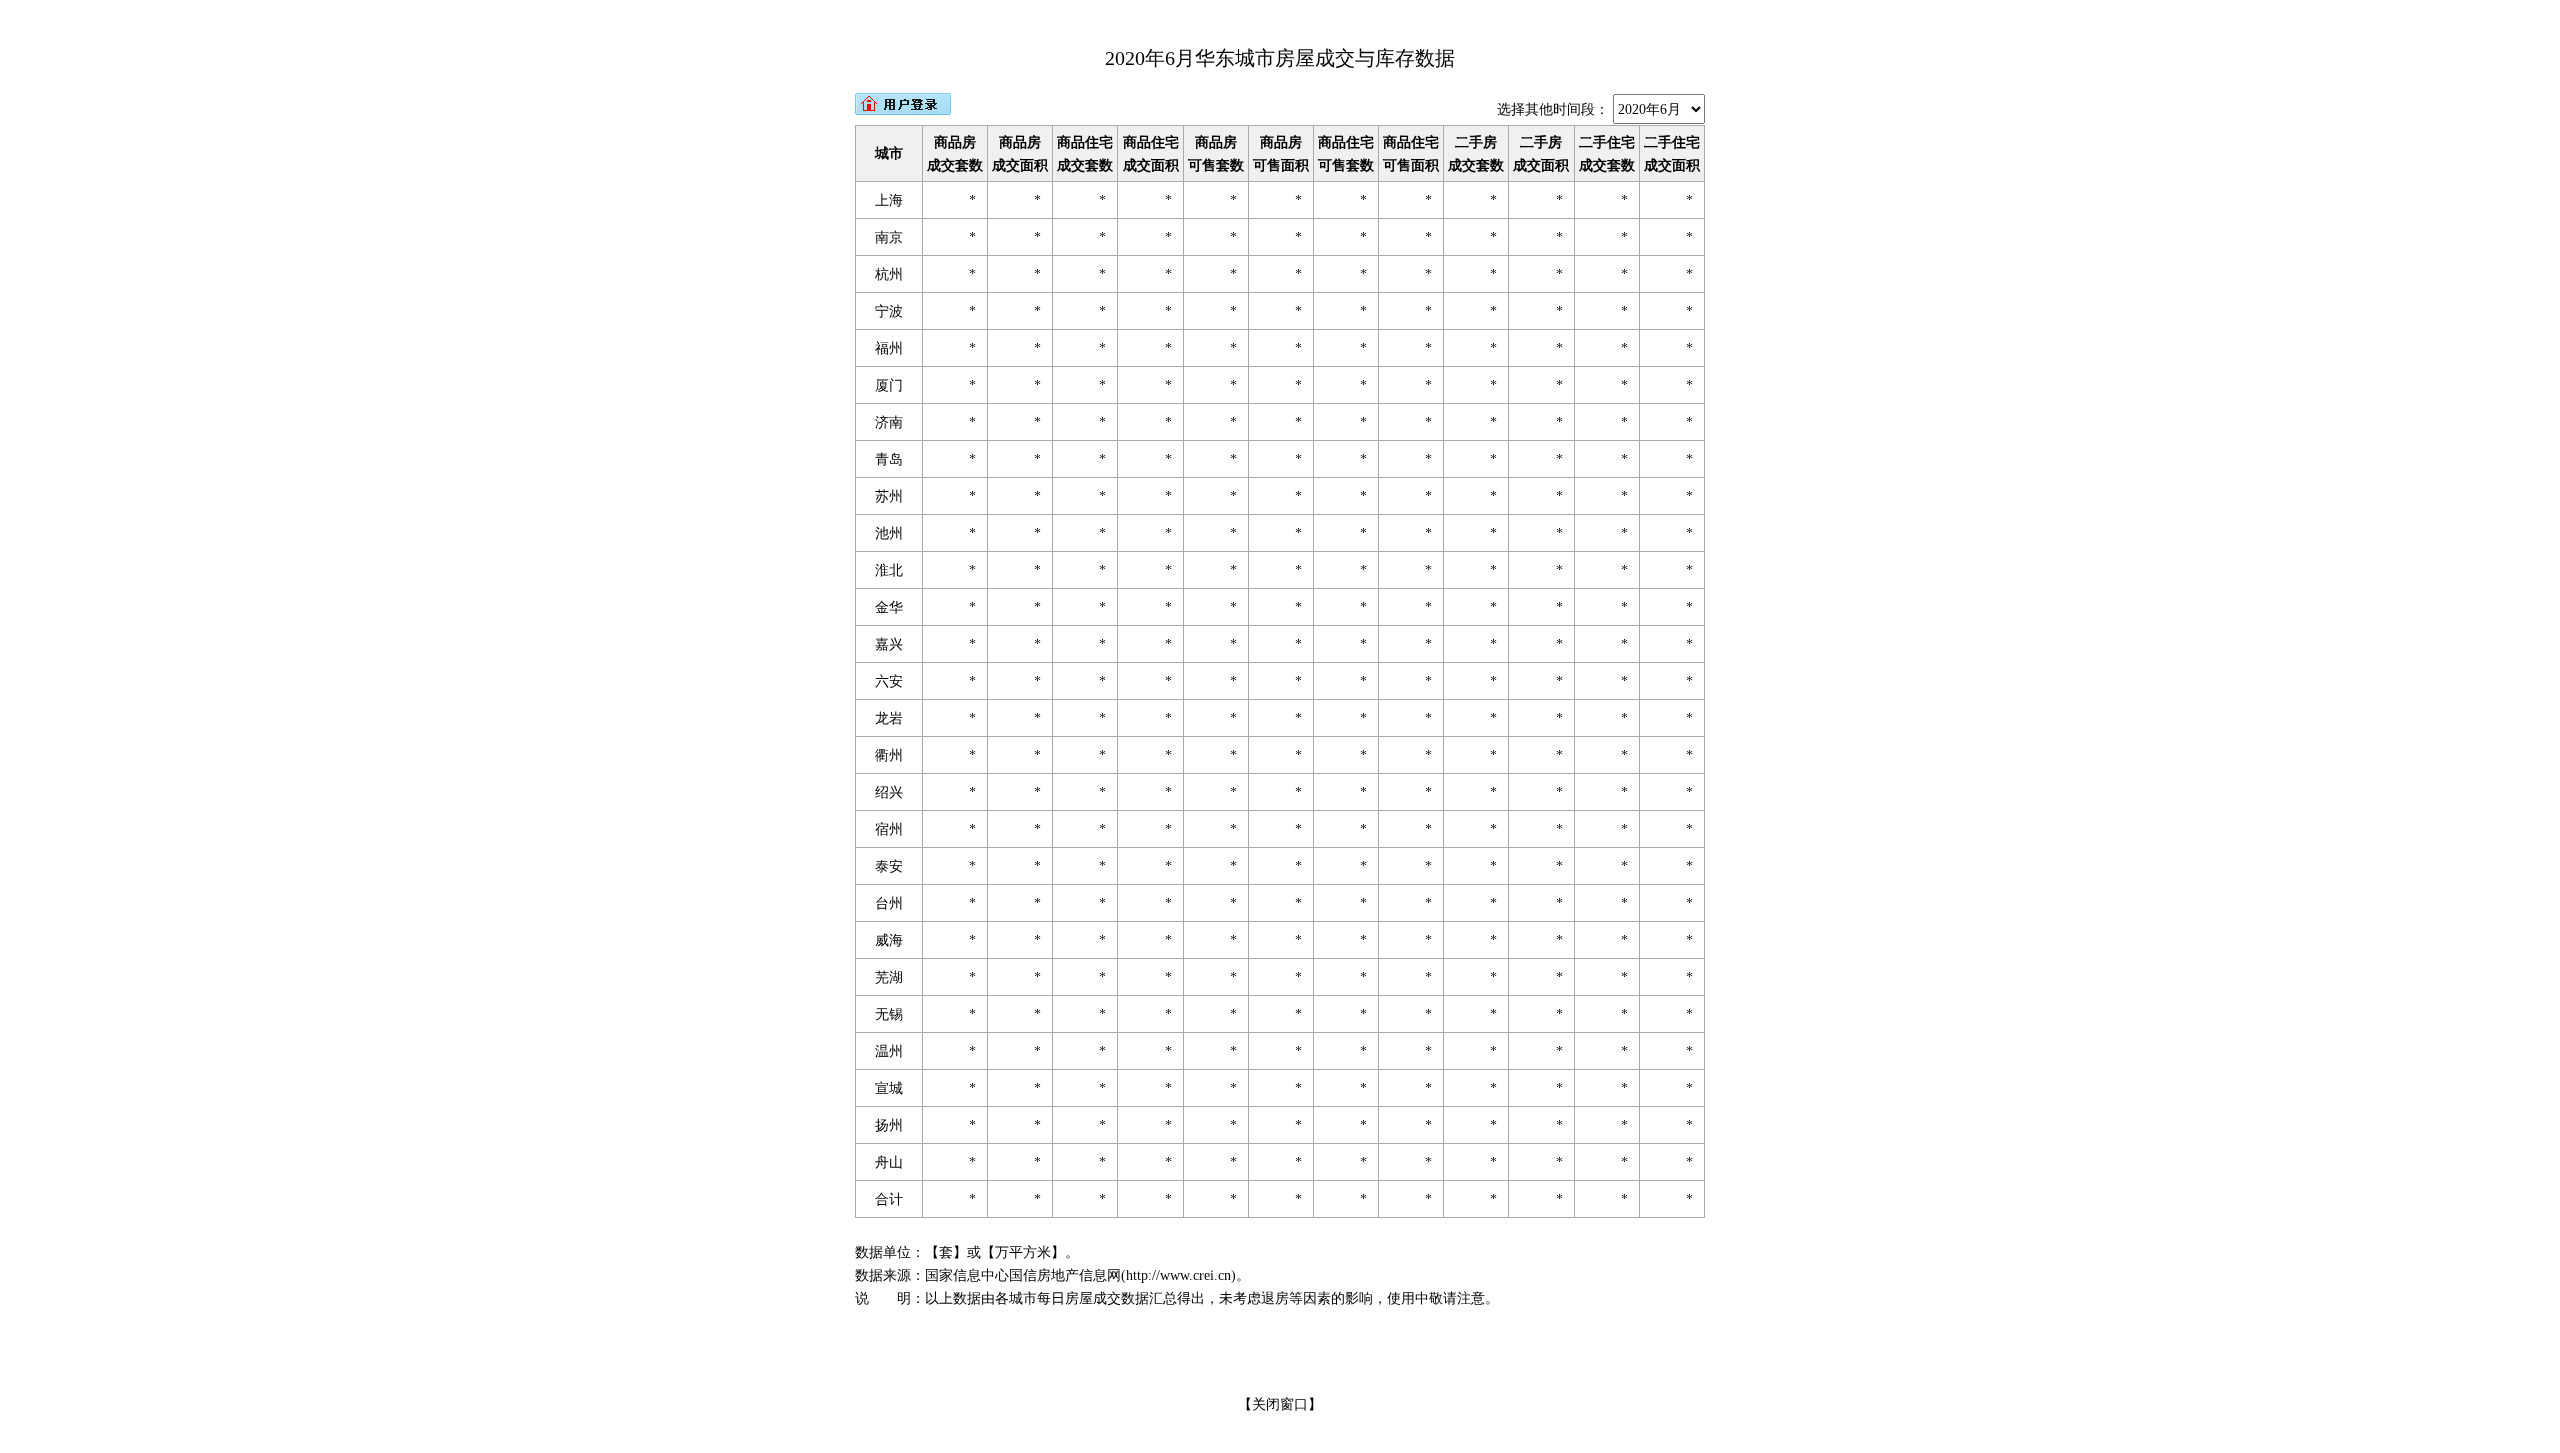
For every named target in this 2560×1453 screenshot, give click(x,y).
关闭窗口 (1280, 1404)
